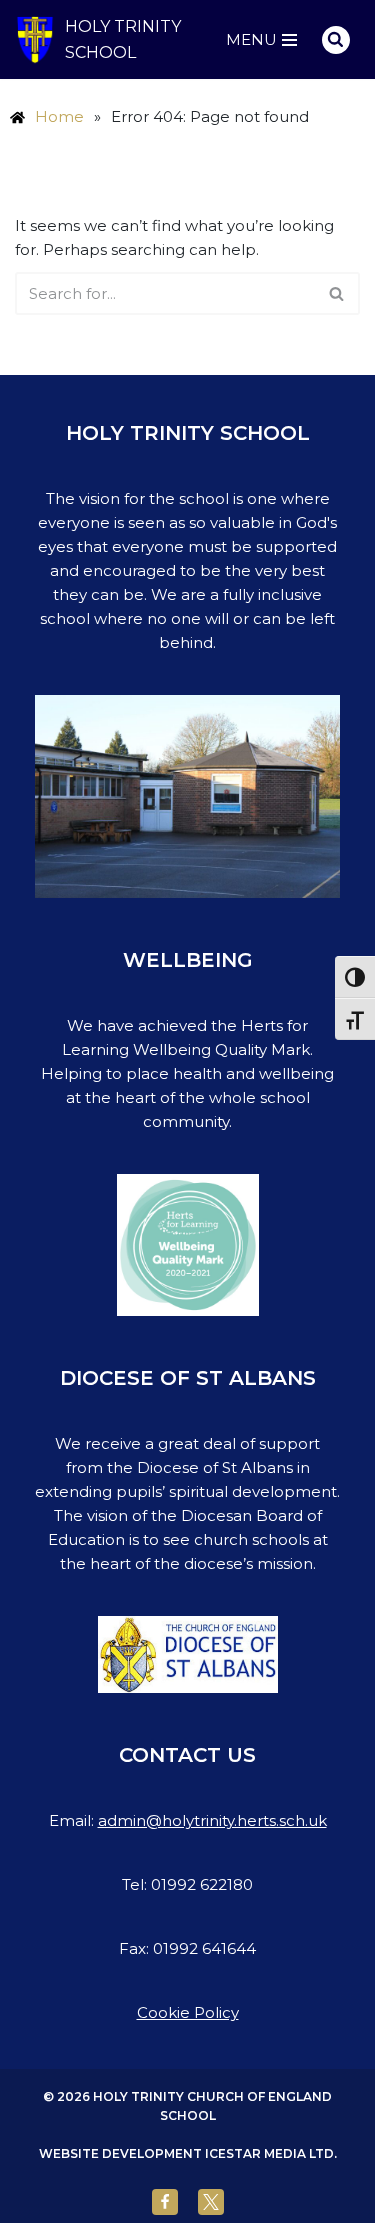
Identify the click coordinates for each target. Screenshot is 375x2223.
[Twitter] (211, 2202)
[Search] (336, 40)
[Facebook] (165, 2202)
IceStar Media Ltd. (271, 2153)
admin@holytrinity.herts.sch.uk (212, 1820)
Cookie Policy (188, 2012)
